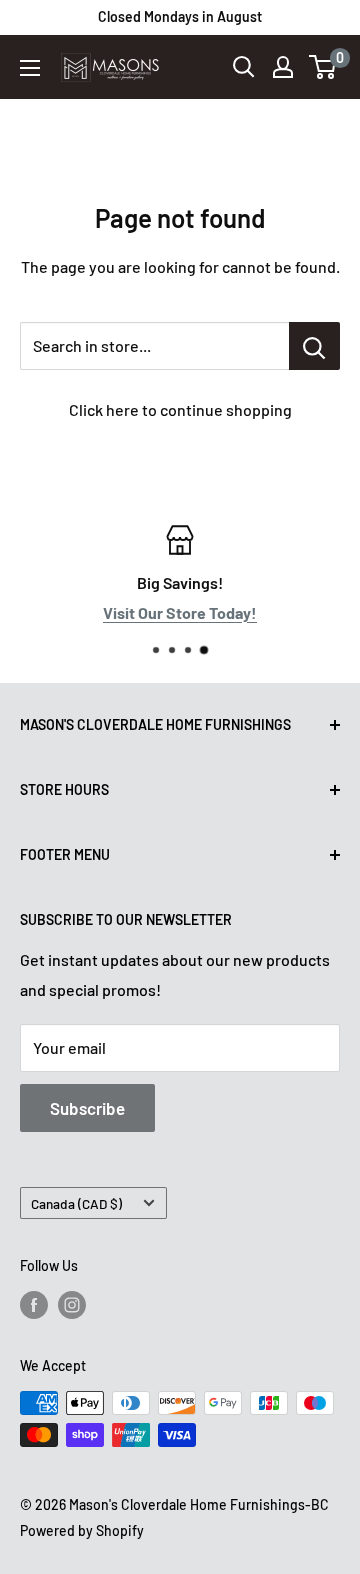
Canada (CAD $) (76, 1203)
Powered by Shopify (82, 1530)
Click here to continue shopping (180, 409)
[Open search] (244, 67)
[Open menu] (30, 68)
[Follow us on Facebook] (34, 1305)
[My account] (283, 67)
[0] (323, 67)
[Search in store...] (314, 346)
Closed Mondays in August (180, 16)
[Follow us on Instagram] (72, 1305)
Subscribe (87, 1108)
